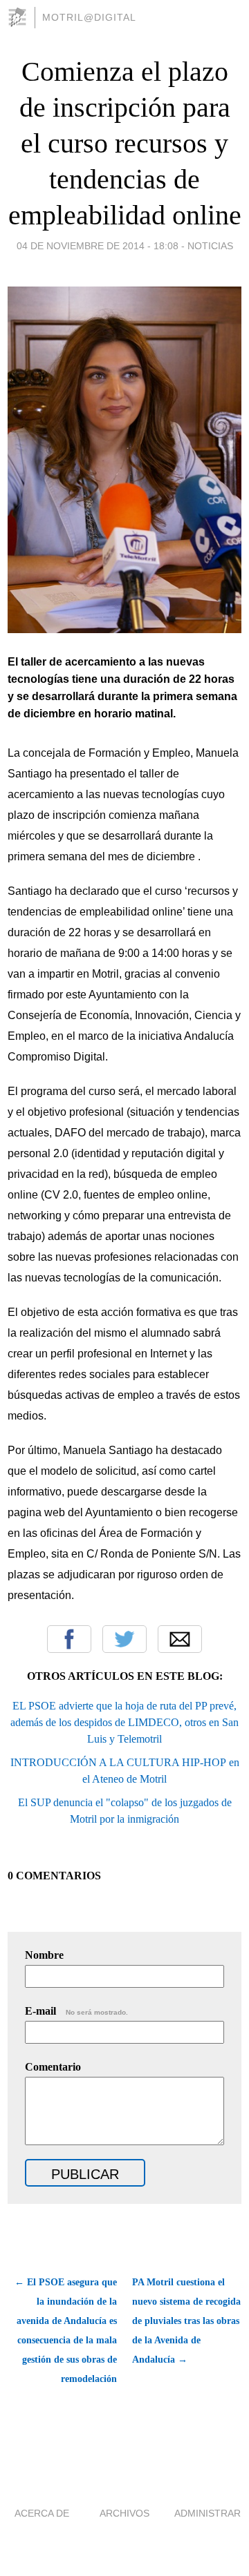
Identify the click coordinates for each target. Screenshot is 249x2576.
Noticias (210, 246)
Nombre (44, 1955)
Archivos (124, 2513)
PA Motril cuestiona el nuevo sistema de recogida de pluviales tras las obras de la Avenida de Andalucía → (186, 2321)
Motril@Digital (89, 17)
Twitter (124, 1639)
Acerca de (42, 2513)
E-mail (76, 2011)
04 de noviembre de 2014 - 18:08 (98, 246)
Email (180, 1639)
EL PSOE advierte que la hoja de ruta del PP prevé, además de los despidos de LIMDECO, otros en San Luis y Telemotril (124, 1722)
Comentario (53, 2067)
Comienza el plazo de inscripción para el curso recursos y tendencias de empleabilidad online (125, 143)
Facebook (69, 1639)
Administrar (207, 2513)
